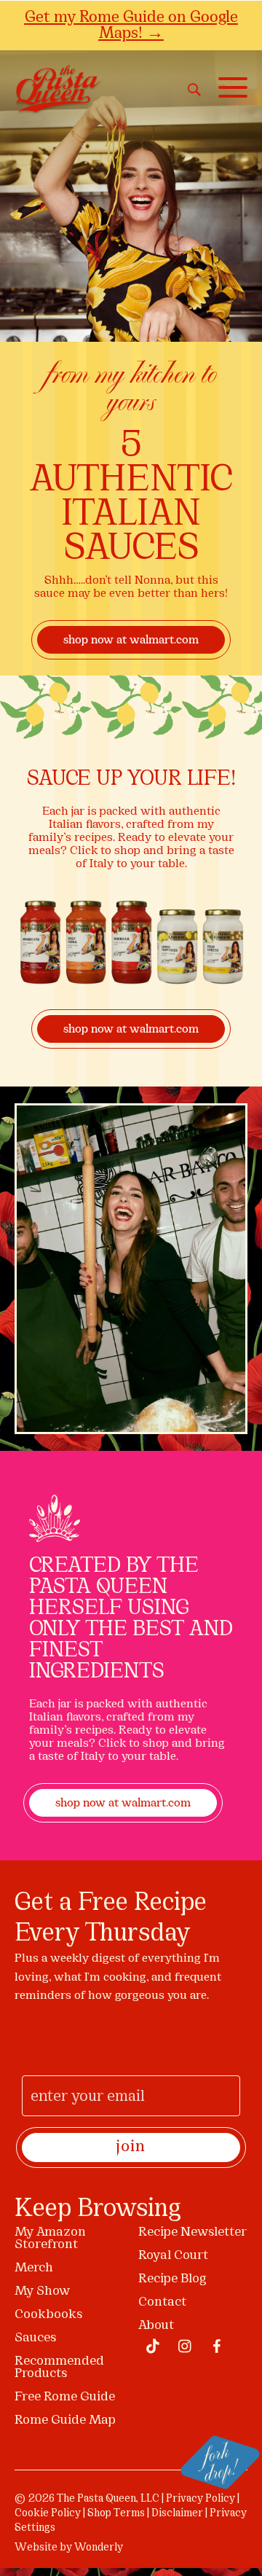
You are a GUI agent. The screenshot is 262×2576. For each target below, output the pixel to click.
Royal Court (173, 2256)
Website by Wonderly (69, 2548)
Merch (34, 2268)
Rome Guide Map (65, 2420)
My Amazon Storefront (50, 2239)
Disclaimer (177, 2514)
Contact (162, 2302)
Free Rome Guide (65, 2397)
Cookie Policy (48, 2514)
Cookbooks (48, 2315)
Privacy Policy (201, 2499)
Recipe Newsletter (192, 2232)
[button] (229, 88)
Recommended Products (59, 2368)
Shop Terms (116, 2514)
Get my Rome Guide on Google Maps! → (131, 25)
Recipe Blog (172, 2279)
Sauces (35, 2338)
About (156, 2326)
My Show (42, 2291)
